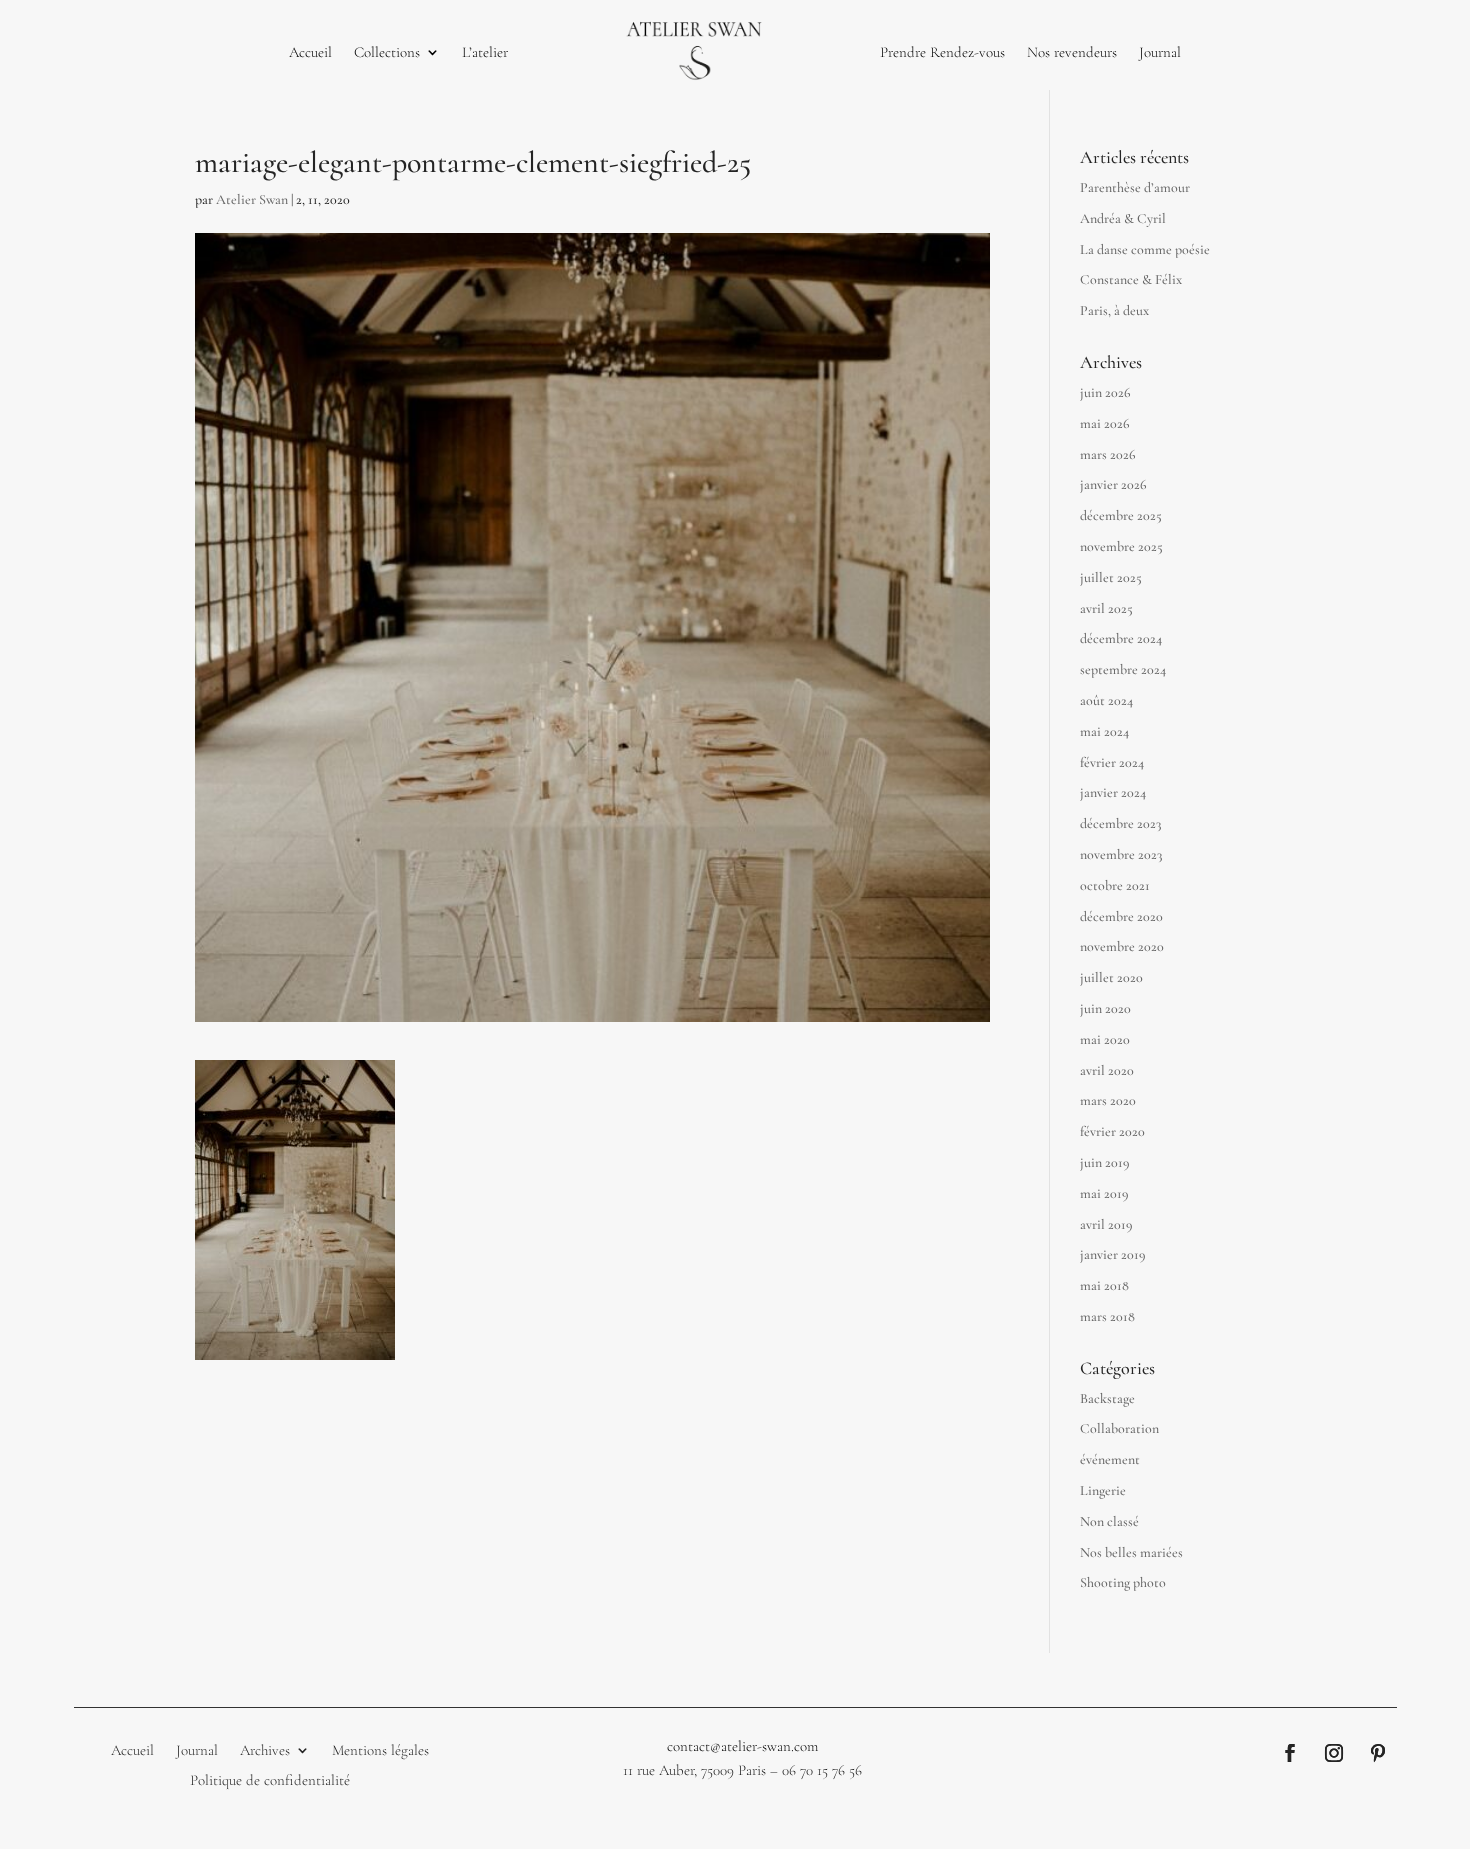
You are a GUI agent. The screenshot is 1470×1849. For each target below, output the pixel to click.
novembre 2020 (1122, 946)
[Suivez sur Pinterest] (1378, 1753)
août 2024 (1106, 700)
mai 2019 (1104, 1193)
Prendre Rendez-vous (942, 52)
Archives (265, 1749)
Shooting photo (1123, 1582)
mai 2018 (1104, 1285)
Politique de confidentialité (270, 1779)
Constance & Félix (1131, 279)
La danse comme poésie (1145, 249)
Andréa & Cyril (1123, 218)
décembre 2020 (1121, 916)
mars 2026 (1108, 454)
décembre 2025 (1121, 515)
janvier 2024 (1113, 792)
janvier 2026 (1113, 484)
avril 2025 (1106, 608)
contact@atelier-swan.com (742, 1746)
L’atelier (485, 52)
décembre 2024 (1121, 638)
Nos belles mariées (1131, 1552)
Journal (1160, 52)
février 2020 (1112, 1131)
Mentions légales (380, 1749)
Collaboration (1119, 1428)
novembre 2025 (1121, 546)
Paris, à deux (1114, 310)
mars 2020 (1108, 1100)
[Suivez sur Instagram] (1334, 1753)
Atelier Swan (252, 199)
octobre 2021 (1115, 885)
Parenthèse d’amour (1135, 187)
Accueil (310, 52)
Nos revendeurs (1072, 52)
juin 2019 (1105, 1162)
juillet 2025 (1111, 577)
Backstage (1107, 1398)
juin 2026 (1105, 392)
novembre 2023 (1121, 854)
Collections (387, 52)
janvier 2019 (1113, 1254)
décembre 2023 (1120, 823)
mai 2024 (1104, 731)
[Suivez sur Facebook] (1290, 1753)
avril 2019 (1106, 1224)
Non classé (1109, 1521)
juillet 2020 (1111, 977)
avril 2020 (1107, 1070)
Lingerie (1103, 1490)
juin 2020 (1105, 1008)
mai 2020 (1105, 1039)
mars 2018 (1107, 1316)
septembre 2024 (1123, 669)
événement (1110, 1459)
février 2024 (1112, 762)
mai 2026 (1105, 423)
